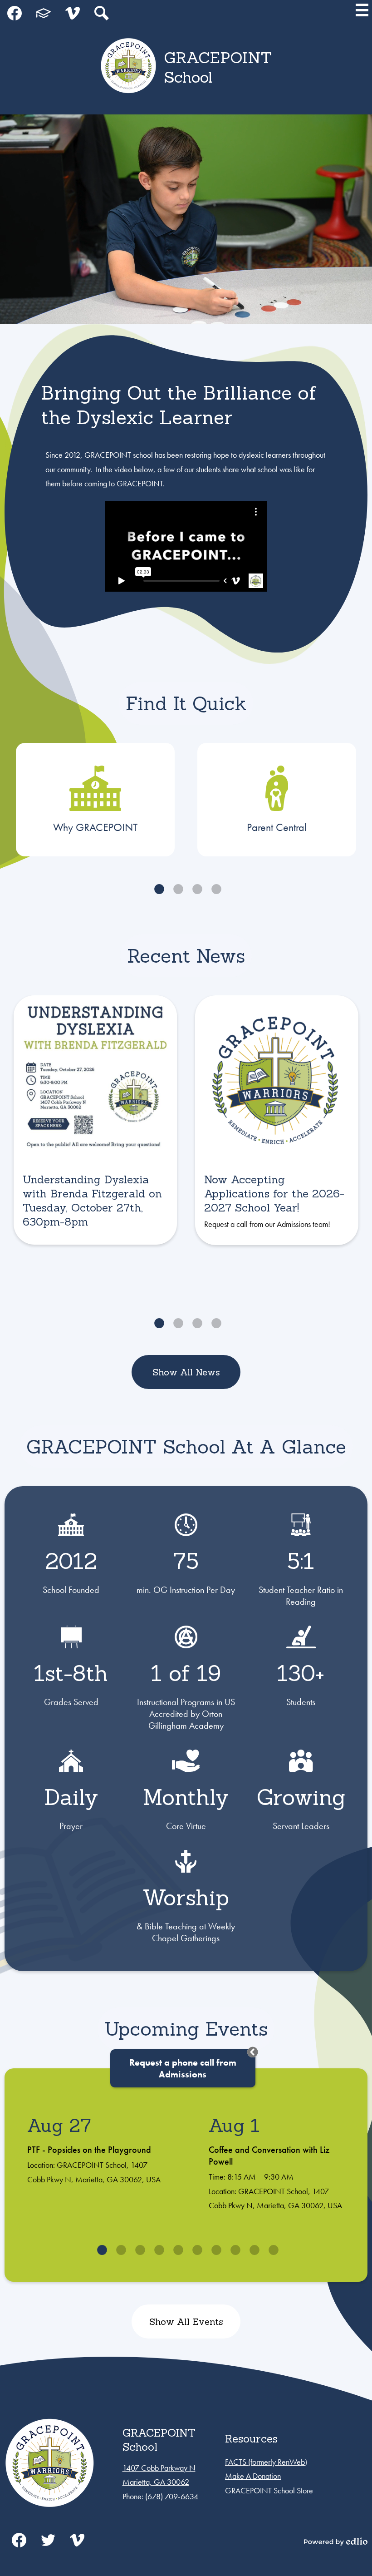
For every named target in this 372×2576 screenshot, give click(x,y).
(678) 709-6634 (172, 2496)
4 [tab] (215, 889)
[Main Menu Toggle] (362, 10)
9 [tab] (253, 2250)
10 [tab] (272, 2250)
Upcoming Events (186, 2029)
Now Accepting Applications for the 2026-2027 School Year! (274, 1194)
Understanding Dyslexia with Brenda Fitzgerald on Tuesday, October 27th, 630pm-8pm (92, 1201)
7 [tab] (215, 2250)
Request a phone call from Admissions (183, 2068)
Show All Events (186, 2321)
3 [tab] (196, 889)
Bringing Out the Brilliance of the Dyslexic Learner (179, 405)
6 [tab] (196, 2250)
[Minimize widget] (253, 2052)
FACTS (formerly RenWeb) (266, 2462)
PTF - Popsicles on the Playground (89, 2150)
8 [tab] (234, 2250)
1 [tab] (157, 889)
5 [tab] (176, 2250)
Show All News (186, 1372)
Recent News (186, 956)
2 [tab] (176, 889)
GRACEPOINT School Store (269, 2490)
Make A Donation (253, 2476)
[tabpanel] (95, 800)
